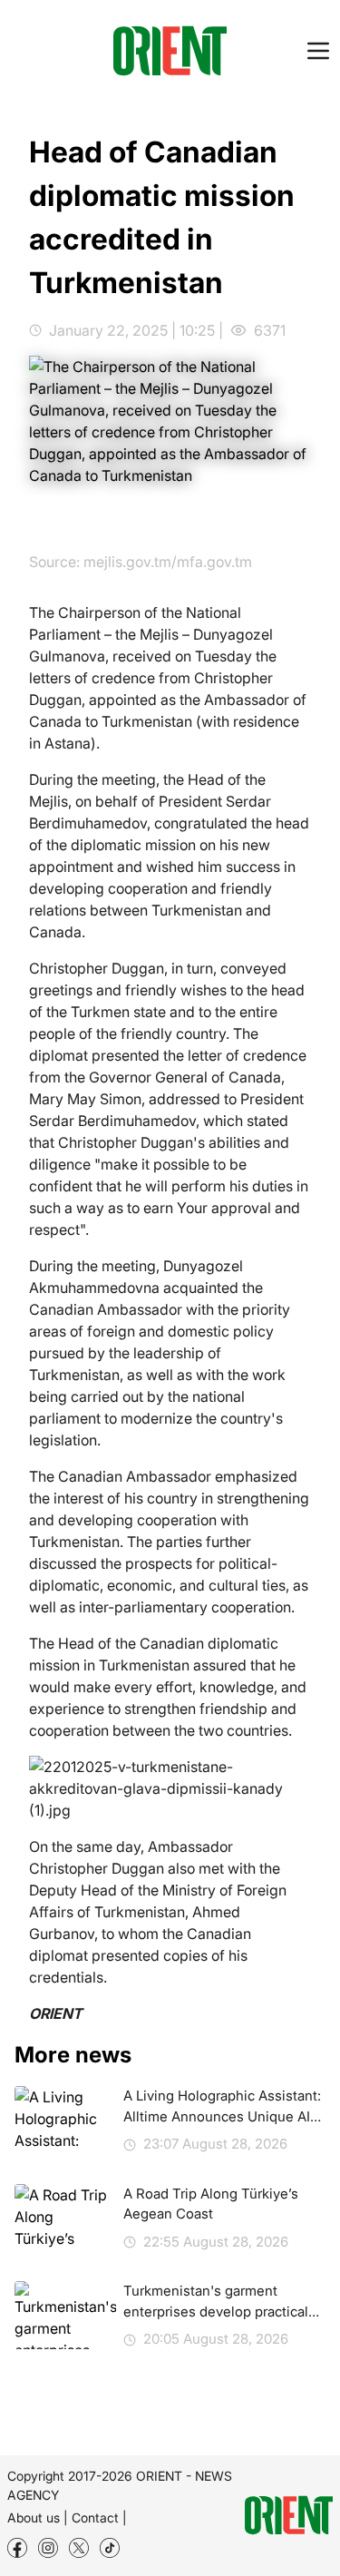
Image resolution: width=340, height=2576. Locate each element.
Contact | (99, 2517)
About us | (38, 2517)
